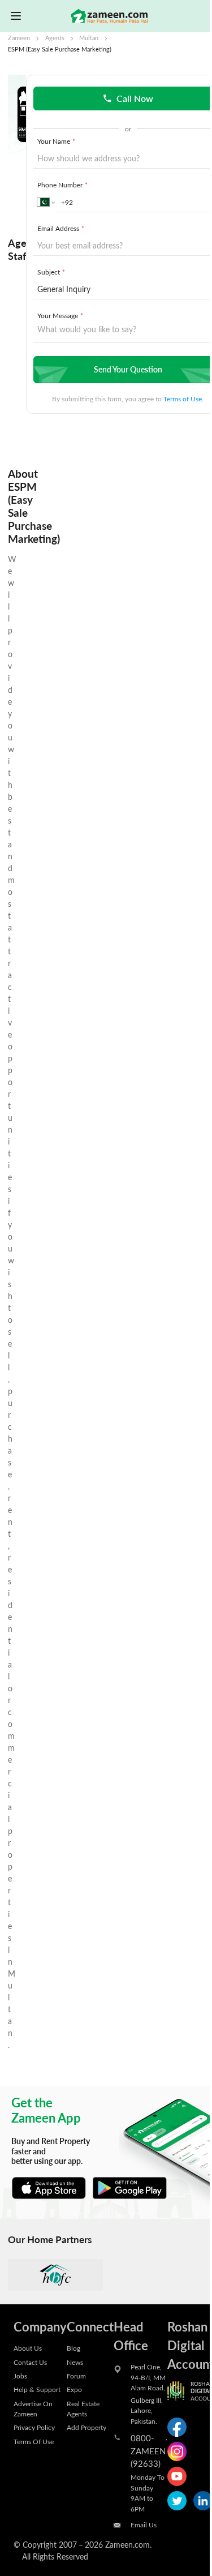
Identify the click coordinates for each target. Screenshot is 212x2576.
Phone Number (62, 185)
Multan (89, 38)
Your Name (56, 141)
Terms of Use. (183, 398)
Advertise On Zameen (33, 2408)
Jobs (20, 2376)
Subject (51, 272)
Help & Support (37, 2389)
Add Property (86, 2427)
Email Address (61, 228)
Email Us (144, 2524)
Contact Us (30, 2362)
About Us (28, 2348)
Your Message (60, 315)
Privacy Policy (34, 2427)
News (75, 2362)
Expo (74, 2389)
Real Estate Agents (83, 2408)
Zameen (19, 38)
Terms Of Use (34, 2441)
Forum (76, 2376)
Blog (73, 2348)
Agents (55, 38)
